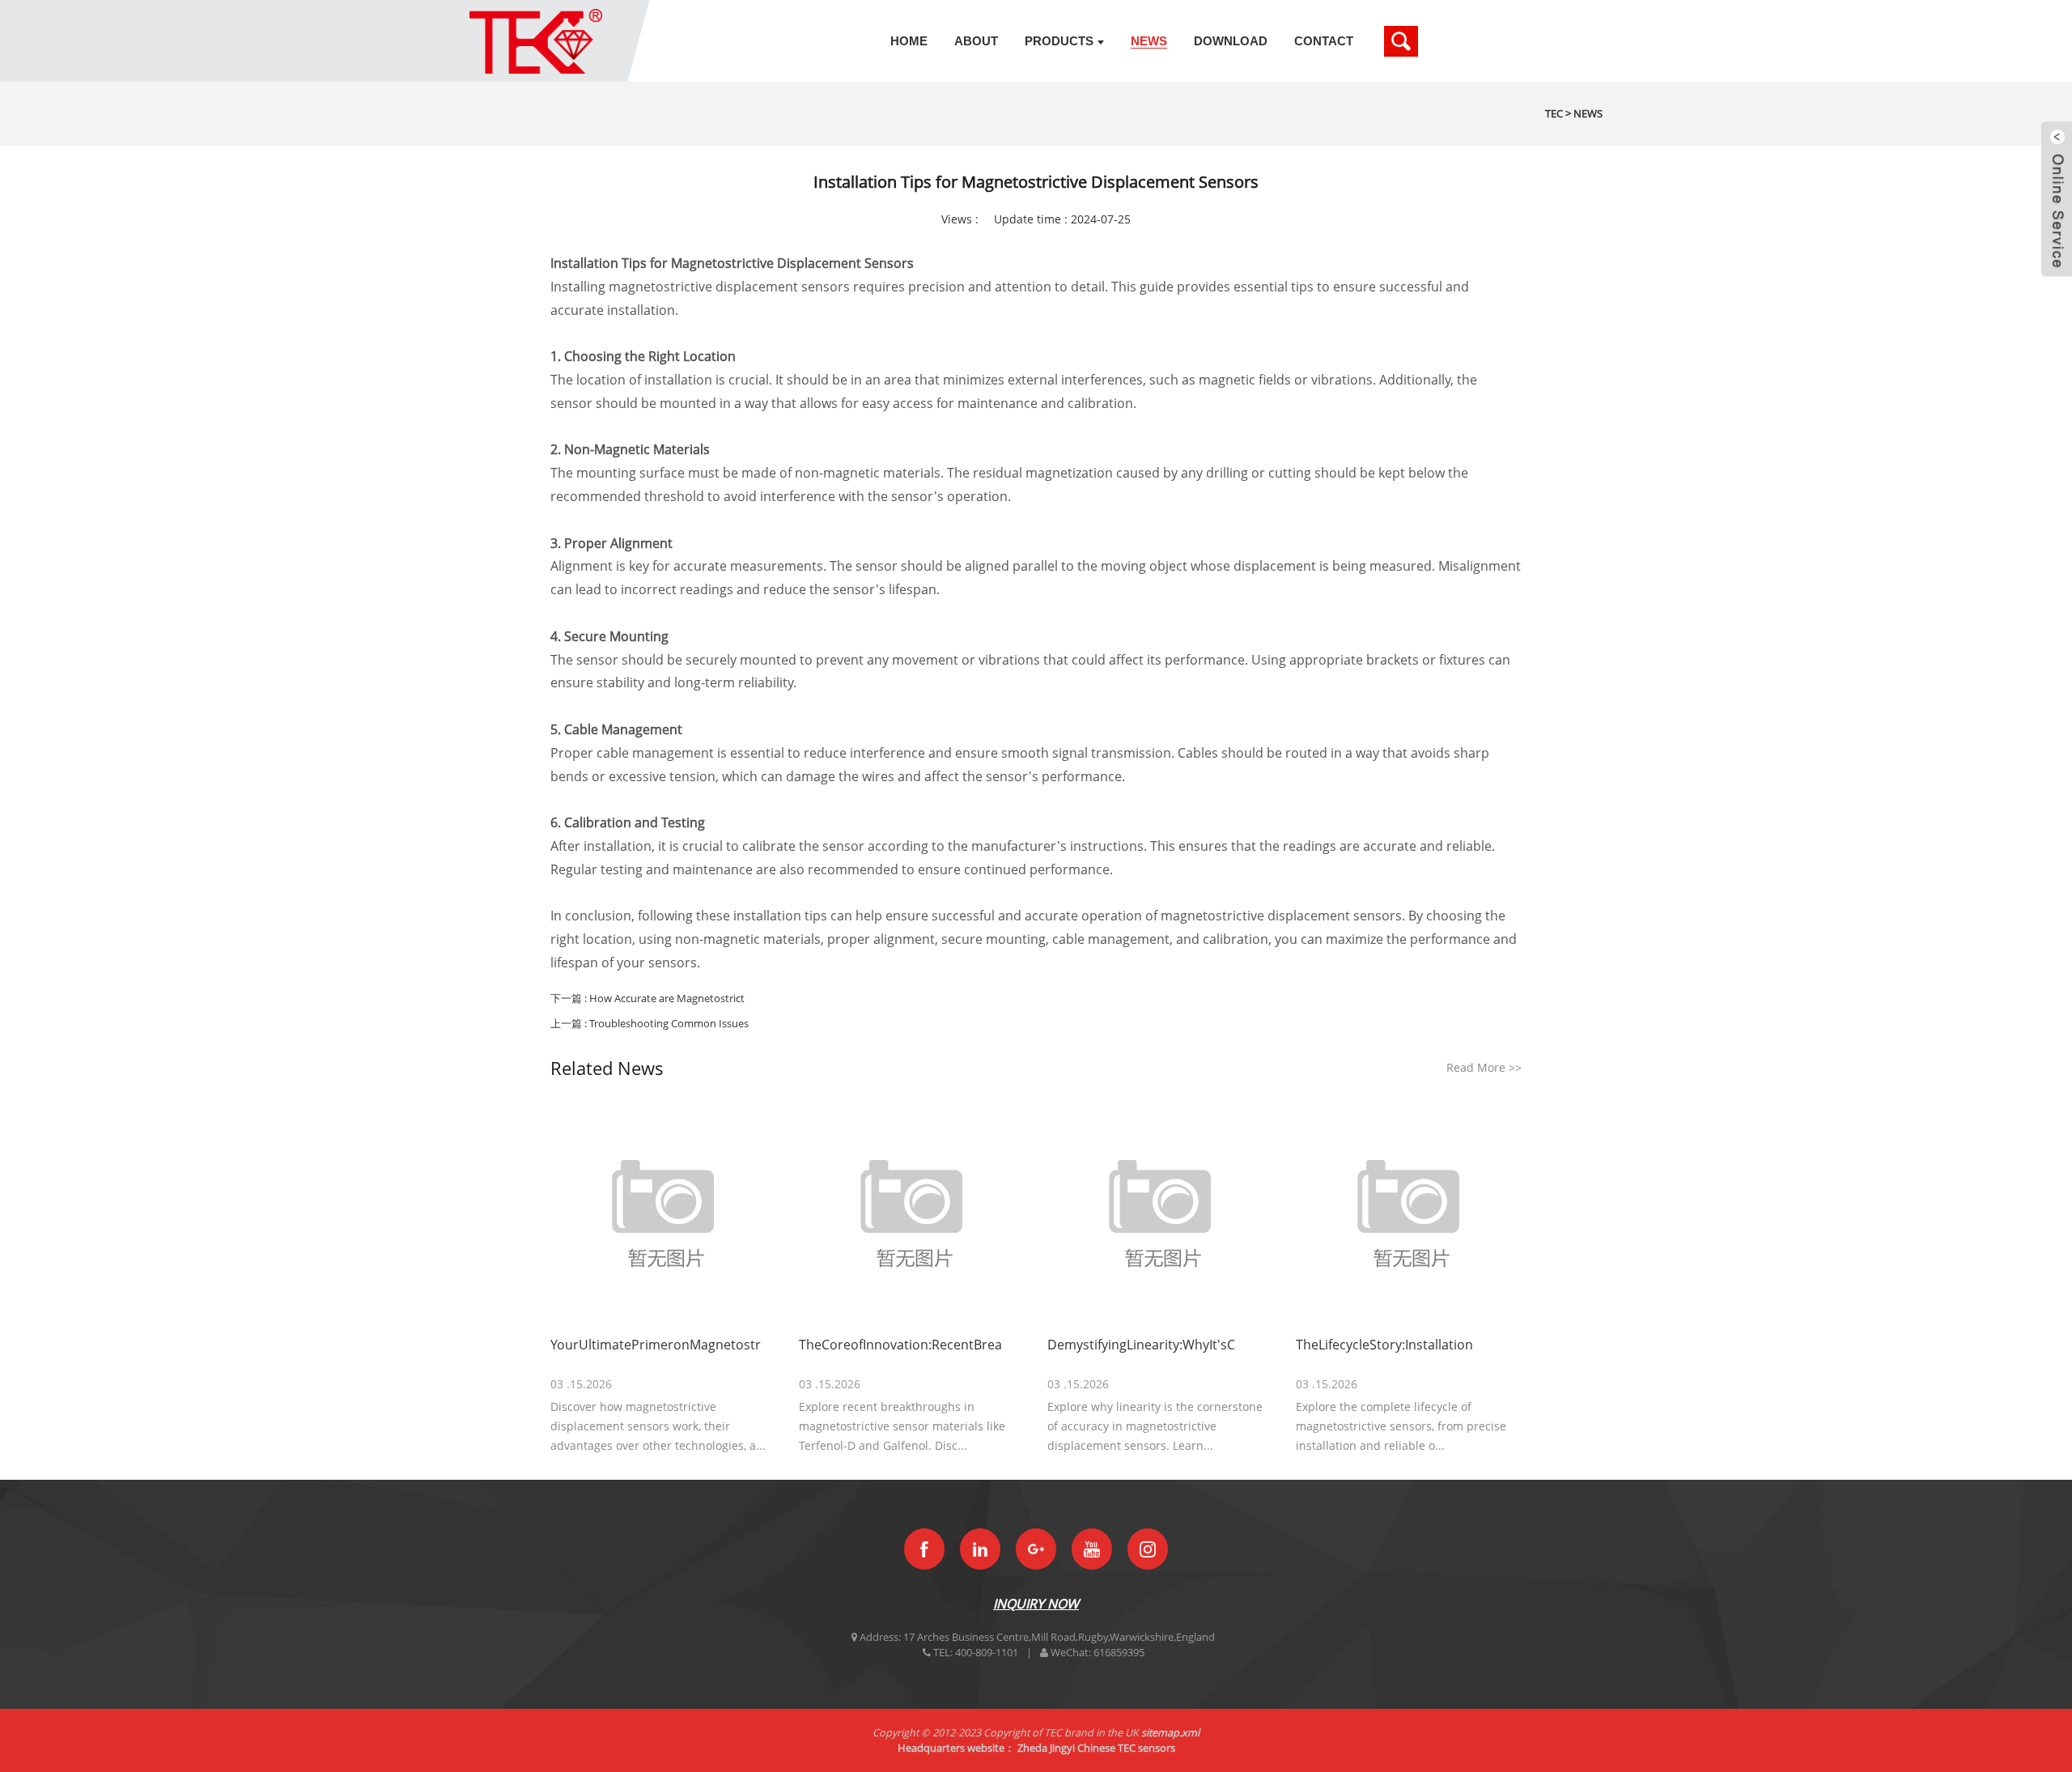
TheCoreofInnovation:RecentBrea (900, 1345)
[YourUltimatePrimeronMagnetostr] (663, 1211)
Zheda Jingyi (1046, 1748)
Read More (1484, 1067)
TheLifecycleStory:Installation (1384, 1345)
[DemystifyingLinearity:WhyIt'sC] (1160, 1211)
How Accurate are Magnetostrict (667, 998)
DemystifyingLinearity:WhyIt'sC (1141, 1345)
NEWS (1588, 113)
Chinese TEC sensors (1126, 1748)
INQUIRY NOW (1036, 1604)
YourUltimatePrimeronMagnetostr (656, 1345)
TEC (1554, 113)
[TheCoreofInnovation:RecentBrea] (912, 1211)
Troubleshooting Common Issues (669, 1023)
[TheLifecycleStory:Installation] (1409, 1211)
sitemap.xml (1170, 1732)
